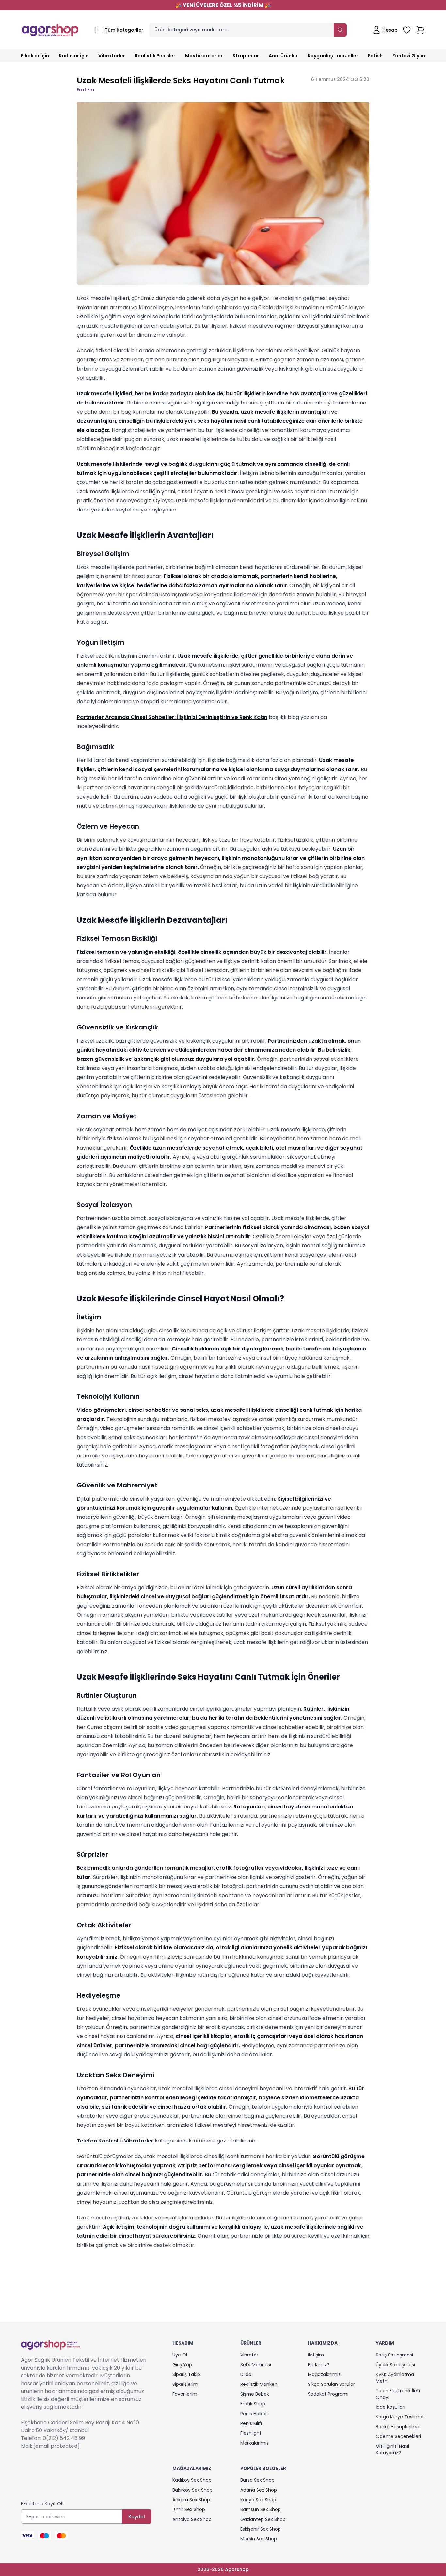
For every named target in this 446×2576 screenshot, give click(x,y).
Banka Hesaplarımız (398, 2427)
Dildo (246, 2374)
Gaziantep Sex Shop (263, 2519)
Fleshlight (251, 2433)
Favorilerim (185, 2394)
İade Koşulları (390, 2407)
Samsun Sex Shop (261, 2509)
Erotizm (85, 90)
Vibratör (249, 2355)
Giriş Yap (182, 2365)
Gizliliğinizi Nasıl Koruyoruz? (392, 2449)
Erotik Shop (253, 2404)
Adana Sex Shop (259, 2490)
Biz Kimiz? (319, 2365)
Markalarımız (255, 2443)
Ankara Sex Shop (191, 2500)
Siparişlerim (185, 2384)
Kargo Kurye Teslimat (400, 2417)
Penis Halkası (255, 2414)
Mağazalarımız (324, 2374)
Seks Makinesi (256, 2365)
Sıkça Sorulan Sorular (331, 2384)
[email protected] (56, 2446)
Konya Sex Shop (258, 2500)
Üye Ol (180, 2355)
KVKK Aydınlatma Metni (395, 2378)
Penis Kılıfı (251, 2423)
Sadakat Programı (328, 2394)
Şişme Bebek (255, 2394)
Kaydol (137, 2517)
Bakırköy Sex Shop (192, 2490)
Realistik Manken (259, 2384)
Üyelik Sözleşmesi (395, 2365)
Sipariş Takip (186, 2374)
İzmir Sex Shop (189, 2509)
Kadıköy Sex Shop (192, 2480)
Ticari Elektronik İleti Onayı (398, 2394)
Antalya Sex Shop (192, 2519)
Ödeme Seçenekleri (398, 2436)
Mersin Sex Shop (259, 2539)
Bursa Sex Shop (257, 2480)
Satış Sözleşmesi (394, 2355)
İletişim (316, 2355)
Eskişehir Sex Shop (261, 2529)
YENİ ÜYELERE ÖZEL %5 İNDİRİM (223, 5)
